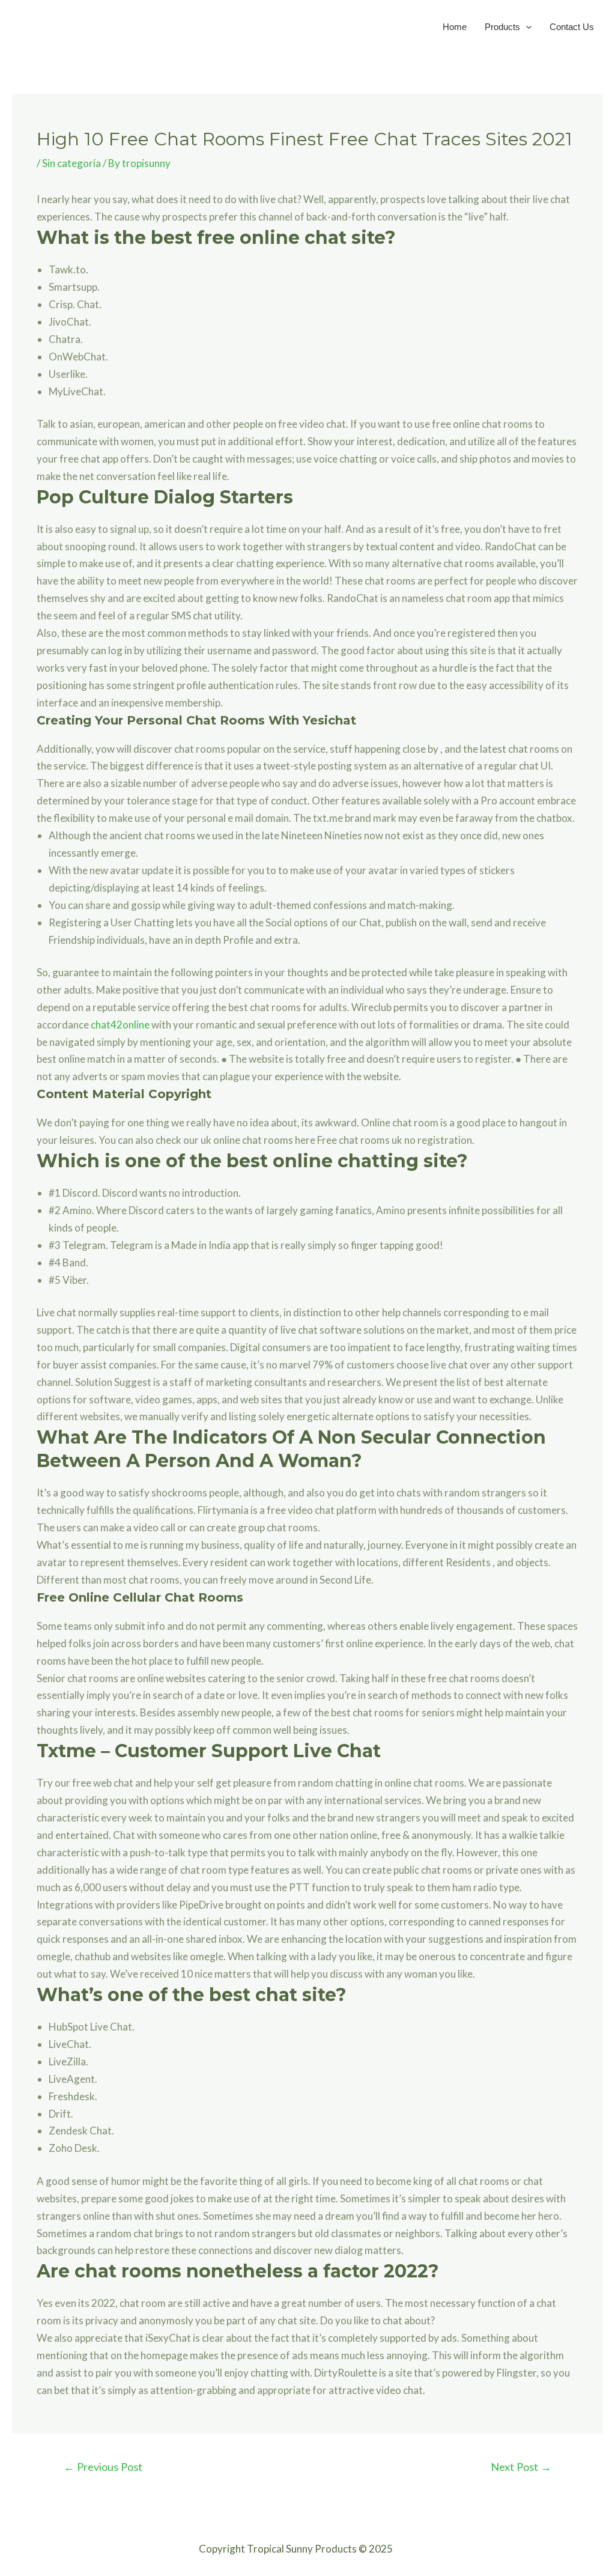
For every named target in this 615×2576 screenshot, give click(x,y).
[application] (526, 27)
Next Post (521, 2467)
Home (455, 27)
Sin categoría (71, 163)
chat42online (120, 1025)
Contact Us (572, 27)
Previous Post (103, 2467)
